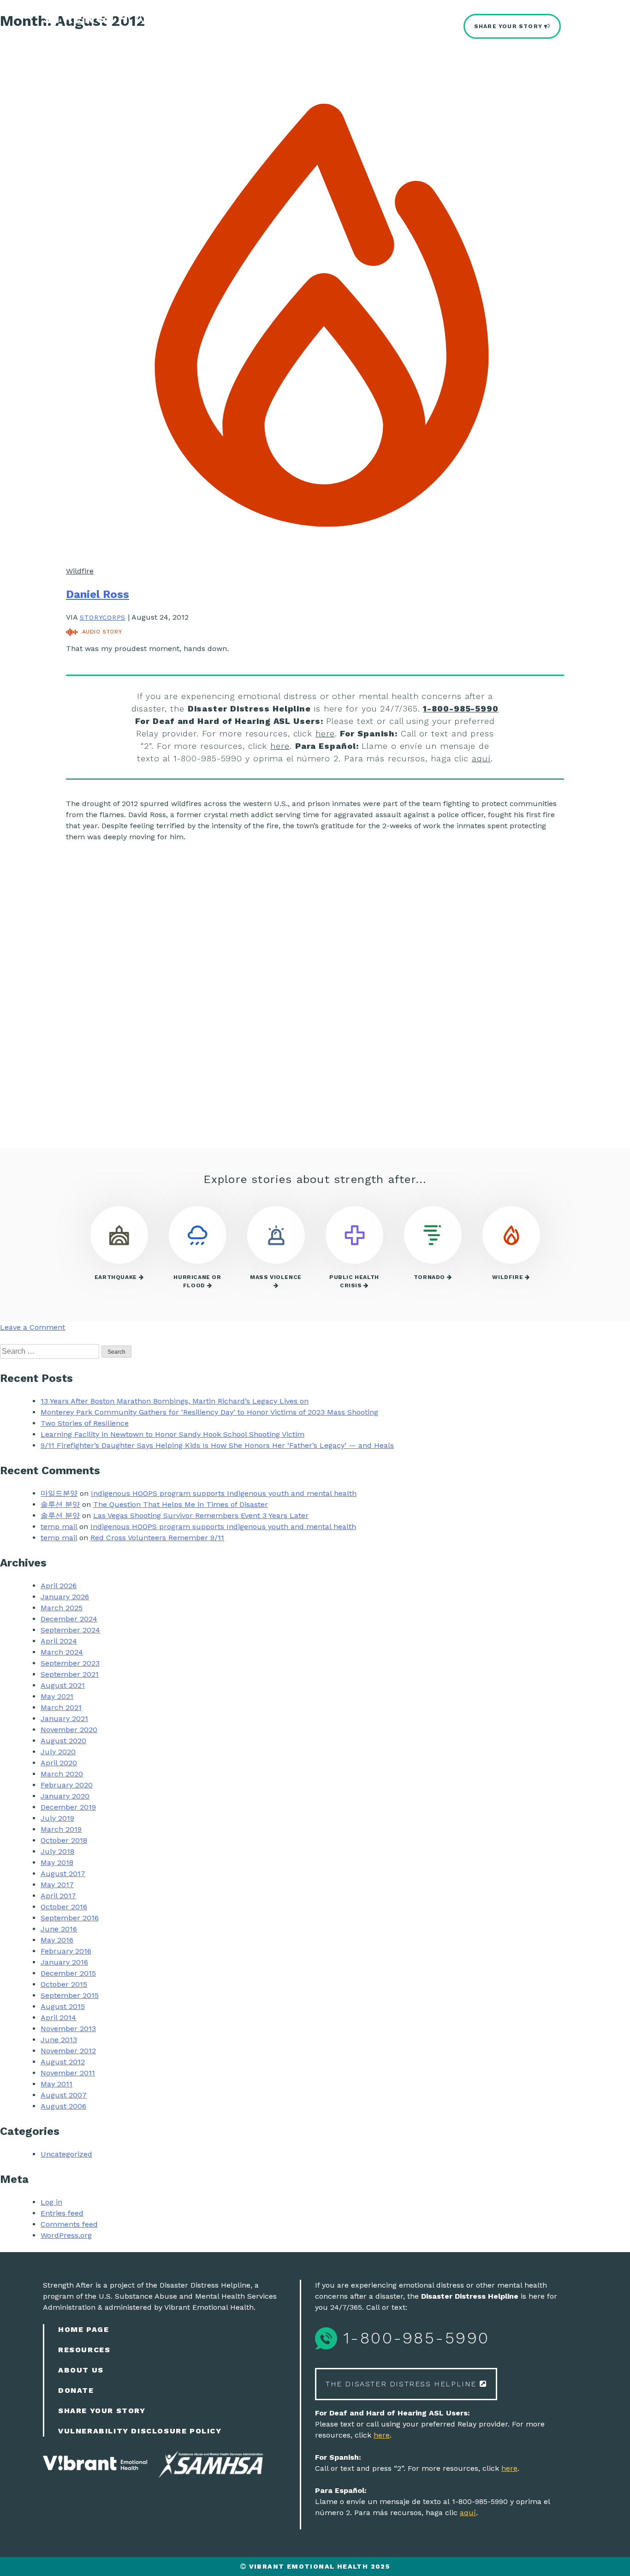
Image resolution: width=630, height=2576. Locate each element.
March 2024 (62, 1652)
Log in (51, 2202)
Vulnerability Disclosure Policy (140, 2431)
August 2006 (63, 2106)
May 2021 (57, 1696)
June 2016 (59, 1929)
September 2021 (70, 1674)
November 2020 (69, 1730)
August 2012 (63, 2062)
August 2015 (63, 2006)
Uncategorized (66, 2154)
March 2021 (61, 1707)
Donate (76, 2390)
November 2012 (68, 2051)
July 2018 (57, 1851)
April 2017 (58, 1896)
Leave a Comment (33, 1327)
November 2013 (68, 2029)
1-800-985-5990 (461, 708)
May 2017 (57, 1885)
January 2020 (65, 1796)
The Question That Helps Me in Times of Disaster (181, 1504)
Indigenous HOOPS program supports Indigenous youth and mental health (224, 1493)
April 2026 (59, 1586)
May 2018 (57, 1862)
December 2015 (68, 1973)
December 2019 (68, 1807)
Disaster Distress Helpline (138, 33)
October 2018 (64, 1840)
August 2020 (63, 1741)
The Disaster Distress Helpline (403, 2384)
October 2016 (64, 1907)
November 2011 (68, 2073)
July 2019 (57, 1818)
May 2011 (56, 2084)
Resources (84, 2350)
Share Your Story (509, 26)
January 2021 (64, 1718)
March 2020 (62, 1774)
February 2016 (66, 1951)
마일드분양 (59, 1493)
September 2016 (70, 1918)
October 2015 (64, 1984)
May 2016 (57, 1940)
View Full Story (123, 1095)
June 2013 (59, 2040)
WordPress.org (66, 2235)
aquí (481, 758)
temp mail (59, 1527)
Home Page (83, 2329)
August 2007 (64, 2095)
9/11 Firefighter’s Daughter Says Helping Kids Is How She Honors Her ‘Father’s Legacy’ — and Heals (217, 1445)
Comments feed (69, 2224)
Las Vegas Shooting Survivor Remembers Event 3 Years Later (201, 1515)
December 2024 (69, 1619)
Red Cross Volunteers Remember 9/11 (157, 1538)
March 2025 (62, 1608)
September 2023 (70, 1663)
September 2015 (70, 1995)
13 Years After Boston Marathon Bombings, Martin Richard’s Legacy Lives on (175, 1401)
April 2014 (58, 2017)
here (325, 733)
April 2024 (59, 1641)
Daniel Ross (98, 594)
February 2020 (67, 1785)
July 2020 (58, 1752)
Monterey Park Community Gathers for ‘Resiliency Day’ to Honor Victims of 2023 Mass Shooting (209, 1412)
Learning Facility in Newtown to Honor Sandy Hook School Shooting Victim (172, 1434)
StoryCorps (103, 617)
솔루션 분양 (60, 1504)
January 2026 (65, 1597)
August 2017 (63, 1874)
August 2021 (63, 1685)
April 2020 (59, 1763)
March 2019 (61, 1829)
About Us (81, 2370)
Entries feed (62, 2213)
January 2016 (64, 1962)
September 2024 (70, 1630)
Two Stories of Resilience (85, 1423)
